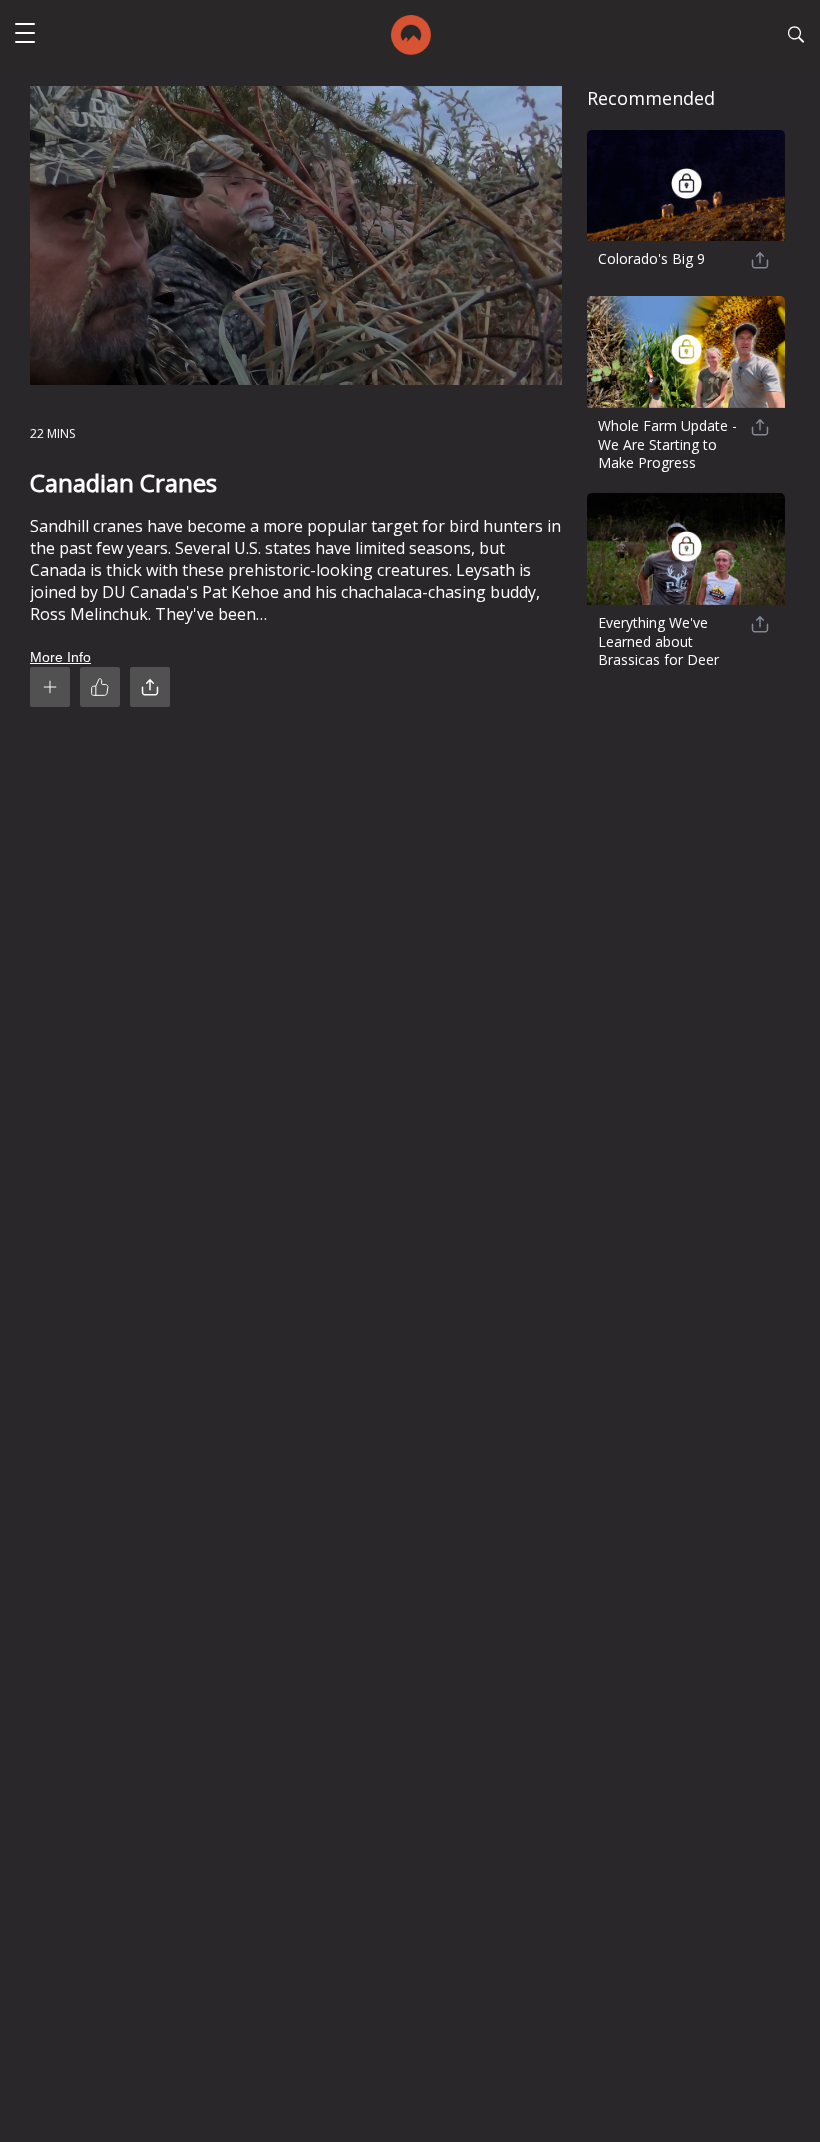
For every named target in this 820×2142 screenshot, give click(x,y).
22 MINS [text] (52, 433)
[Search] (796, 37)
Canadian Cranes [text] (123, 482)
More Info (60, 657)
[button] (25, 35)
